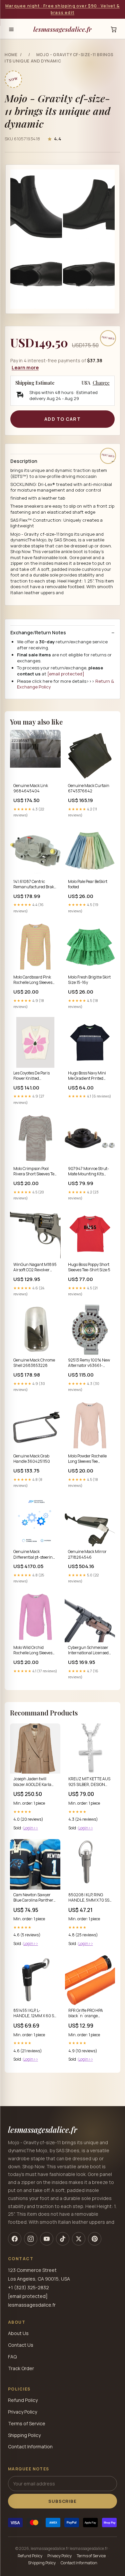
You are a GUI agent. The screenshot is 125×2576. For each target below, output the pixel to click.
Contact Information (30, 2446)
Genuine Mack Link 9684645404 (31, 788)
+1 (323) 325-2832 (28, 2287)
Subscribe (62, 2501)
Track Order (21, 2368)
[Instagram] (31, 2239)
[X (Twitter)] (79, 2239)
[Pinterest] (95, 2239)
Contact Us (21, 2345)
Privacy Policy (22, 2412)
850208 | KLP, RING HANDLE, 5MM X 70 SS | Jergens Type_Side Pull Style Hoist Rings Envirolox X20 (90, 1898)
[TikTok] (63, 2239)
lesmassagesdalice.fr (62, 29)
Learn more (25, 367)
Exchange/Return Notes (38, 633)
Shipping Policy (24, 2435)
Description (24, 461)
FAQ (12, 2357)
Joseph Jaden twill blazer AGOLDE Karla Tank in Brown (32, 1782)
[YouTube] (47, 2239)
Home (11, 55)
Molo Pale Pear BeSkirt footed (88, 884)
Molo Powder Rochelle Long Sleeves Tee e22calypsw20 (87, 1459)
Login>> (31, 1828)
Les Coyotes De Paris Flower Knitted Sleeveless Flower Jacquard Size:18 (31, 1076)
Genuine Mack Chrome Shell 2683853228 (34, 1363)
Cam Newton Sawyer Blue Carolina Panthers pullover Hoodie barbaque (34, 1898)
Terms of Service (27, 2423)
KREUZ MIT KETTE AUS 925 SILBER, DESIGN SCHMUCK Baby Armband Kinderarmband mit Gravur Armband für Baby (89, 1782)
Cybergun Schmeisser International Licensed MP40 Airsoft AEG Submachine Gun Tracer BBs (88, 1651)
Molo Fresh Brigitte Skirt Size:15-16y (89, 980)
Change (101, 383)
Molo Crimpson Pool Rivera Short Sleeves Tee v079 (35, 1172)
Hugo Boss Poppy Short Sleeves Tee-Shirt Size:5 (89, 1267)
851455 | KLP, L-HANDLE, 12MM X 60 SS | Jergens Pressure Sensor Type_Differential (35, 2014)
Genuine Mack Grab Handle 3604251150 (32, 1459)
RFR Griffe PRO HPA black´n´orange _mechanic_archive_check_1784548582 (90, 2014)
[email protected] (66, 674)
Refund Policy (23, 2400)
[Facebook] (15, 2239)
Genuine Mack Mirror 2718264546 (87, 1554)
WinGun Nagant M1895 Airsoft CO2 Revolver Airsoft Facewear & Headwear (35, 1268)
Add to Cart (62, 419)
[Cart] (114, 29)
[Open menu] (11, 29)
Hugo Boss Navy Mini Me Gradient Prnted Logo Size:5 (87, 1076)
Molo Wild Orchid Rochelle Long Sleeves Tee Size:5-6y (33, 1651)
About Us (18, 2333)
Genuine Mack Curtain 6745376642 (89, 788)
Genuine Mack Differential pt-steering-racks (35, 1555)
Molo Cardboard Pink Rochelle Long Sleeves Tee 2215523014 (33, 980)
